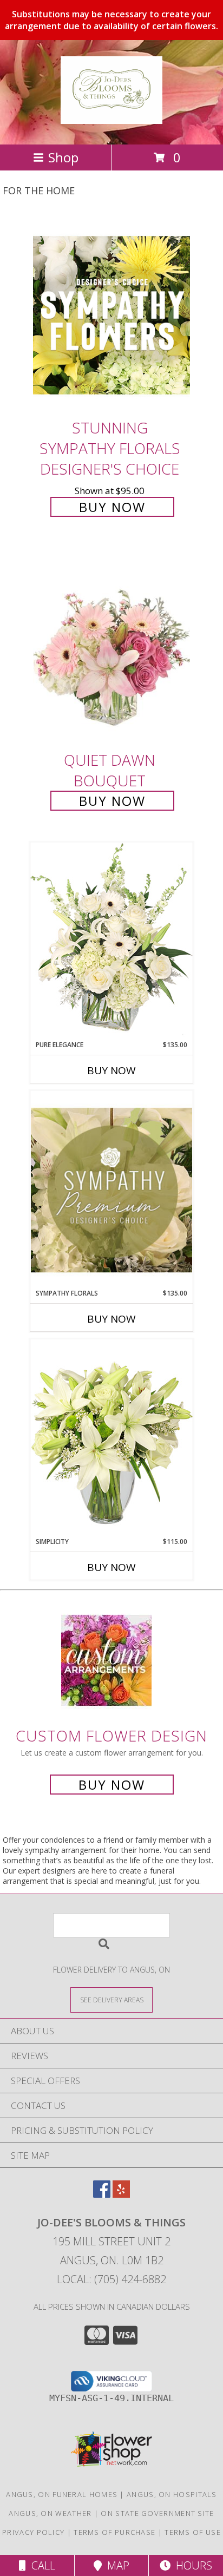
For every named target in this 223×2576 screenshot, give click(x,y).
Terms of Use (193, 2532)
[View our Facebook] (102, 2194)
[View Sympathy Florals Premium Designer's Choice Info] (111, 1190)
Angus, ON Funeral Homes (62, 2494)
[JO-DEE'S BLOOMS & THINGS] (111, 118)
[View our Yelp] (121, 2194)
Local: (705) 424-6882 (111, 2279)
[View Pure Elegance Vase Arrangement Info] (111, 941)
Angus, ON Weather (50, 2513)
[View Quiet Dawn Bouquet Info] (111, 648)
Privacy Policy (33, 2532)
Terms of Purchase (114, 2532)
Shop (63, 157)
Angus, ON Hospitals (172, 2494)
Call (41, 2565)
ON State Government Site (157, 2513)
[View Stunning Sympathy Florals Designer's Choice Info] (111, 315)
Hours (191, 2565)
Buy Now (112, 507)
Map (116, 2565)
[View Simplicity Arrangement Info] (111, 1438)
